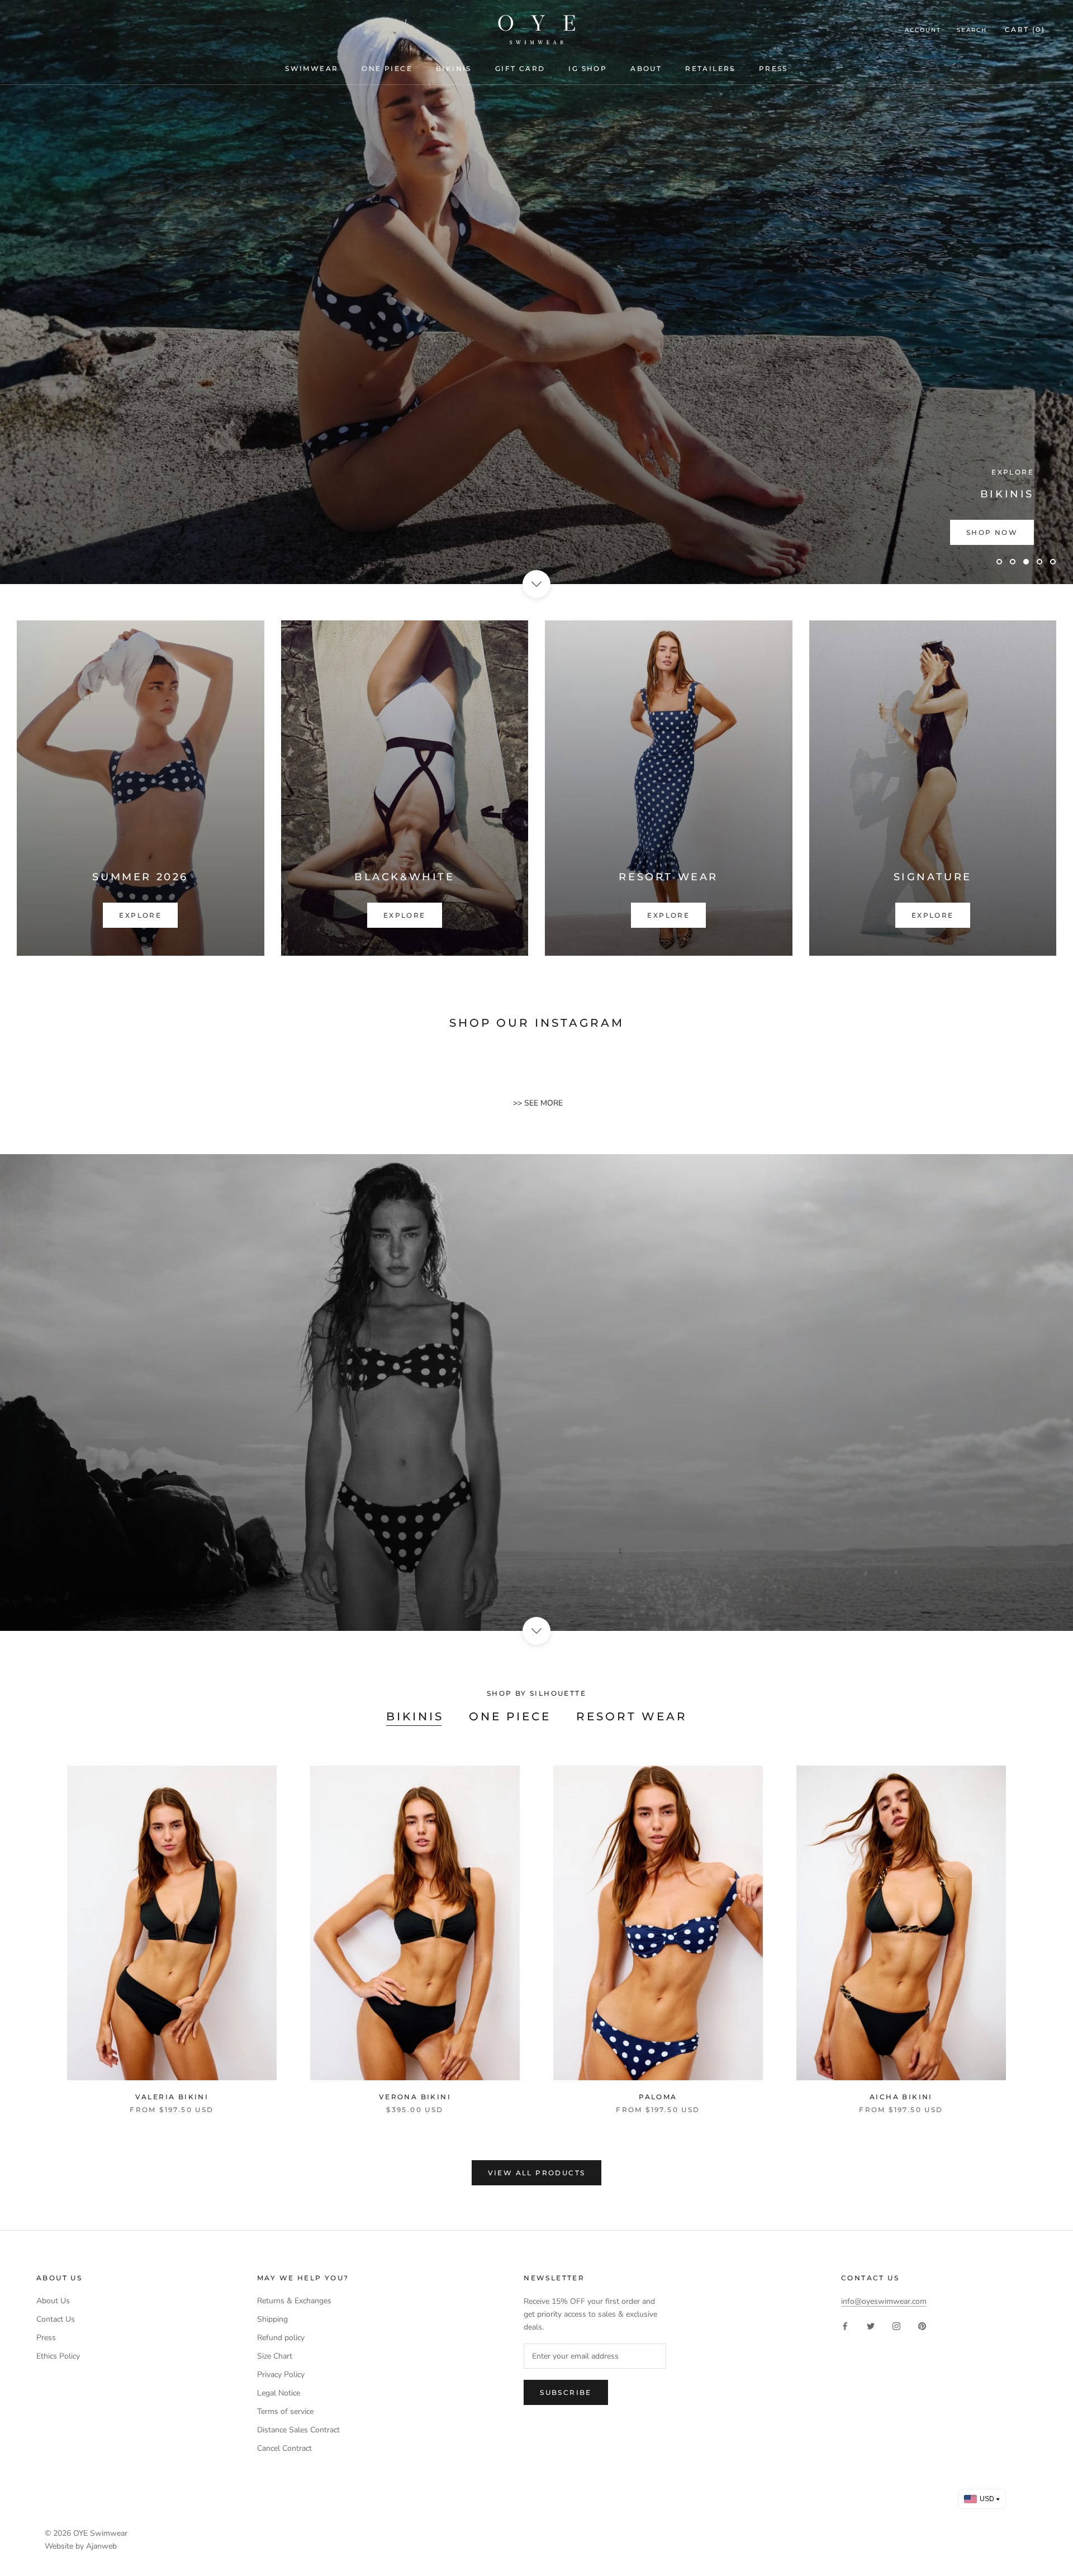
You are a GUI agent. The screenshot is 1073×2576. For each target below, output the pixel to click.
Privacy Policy (281, 2375)
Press (773, 68)
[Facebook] (845, 2325)
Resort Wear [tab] (632, 1716)
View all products (537, 2173)
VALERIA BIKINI (172, 2097)
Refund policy (281, 2338)
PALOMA (658, 2097)
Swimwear (312, 68)
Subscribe (566, 2392)
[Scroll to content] (536, 584)
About (646, 68)
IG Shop (588, 68)
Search (972, 30)
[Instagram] (896, 2325)
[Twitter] (871, 2325)
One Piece (387, 68)
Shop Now (992, 532)
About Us (53, 2301)
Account (923, 30)
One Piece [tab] (510, 1716)
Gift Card (520, 68)
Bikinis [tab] (415, 1716)
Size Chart (275, 2356)
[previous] (35, 1928)
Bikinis (454, 68)
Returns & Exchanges (294, 2301)
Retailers (710, 68)
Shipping (272, 2319)
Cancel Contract (284, 2448)
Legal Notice (279, 2393)
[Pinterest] (922, 2325)
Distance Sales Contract (298, 2430)
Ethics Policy (58, 2356)
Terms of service (285, 2411)
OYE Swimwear (100, 2533)
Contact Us (56, 2319)
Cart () (1025, 29)
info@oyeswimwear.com (884, 2301)
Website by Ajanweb (81, 2546)
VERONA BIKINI (415, 2097)
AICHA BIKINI (901, 2097)
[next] (1038, 1928)
